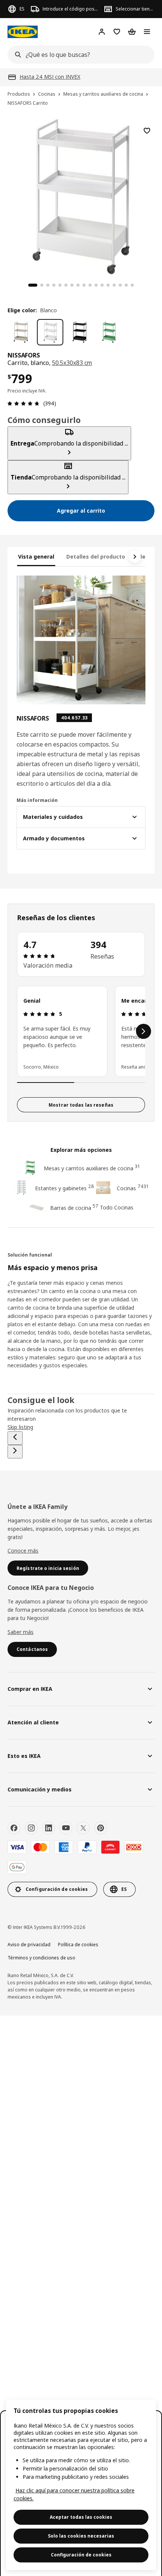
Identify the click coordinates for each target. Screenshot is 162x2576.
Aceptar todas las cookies (81, 2517)
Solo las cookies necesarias (81, 2536)
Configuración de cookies (81, 2555)
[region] (81, 2485)
